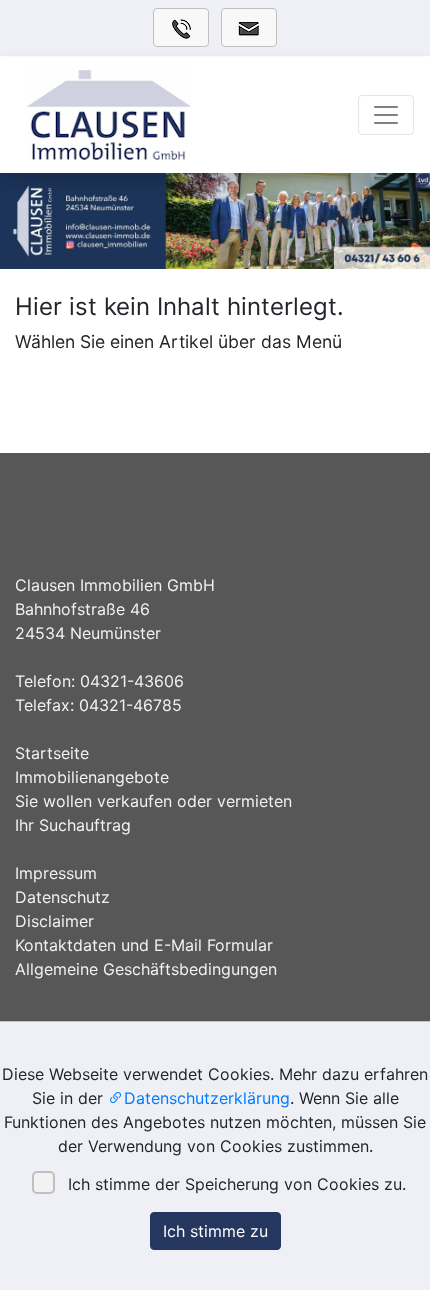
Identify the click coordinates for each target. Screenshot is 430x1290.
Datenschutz (62, 897)
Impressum (56, 873)
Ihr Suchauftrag (73, 825)
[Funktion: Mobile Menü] (386, 115)
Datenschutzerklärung (207, 1098)
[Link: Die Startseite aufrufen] (155, 115)
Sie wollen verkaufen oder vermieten (153, 801)
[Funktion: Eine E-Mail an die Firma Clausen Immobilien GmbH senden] (249, 27)
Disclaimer (54, 921)
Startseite (52, 753)
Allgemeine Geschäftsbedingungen (146, 969)
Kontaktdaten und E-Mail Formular (144, 945)
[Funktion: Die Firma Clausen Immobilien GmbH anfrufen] (181, 27)
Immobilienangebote (92, 777)
